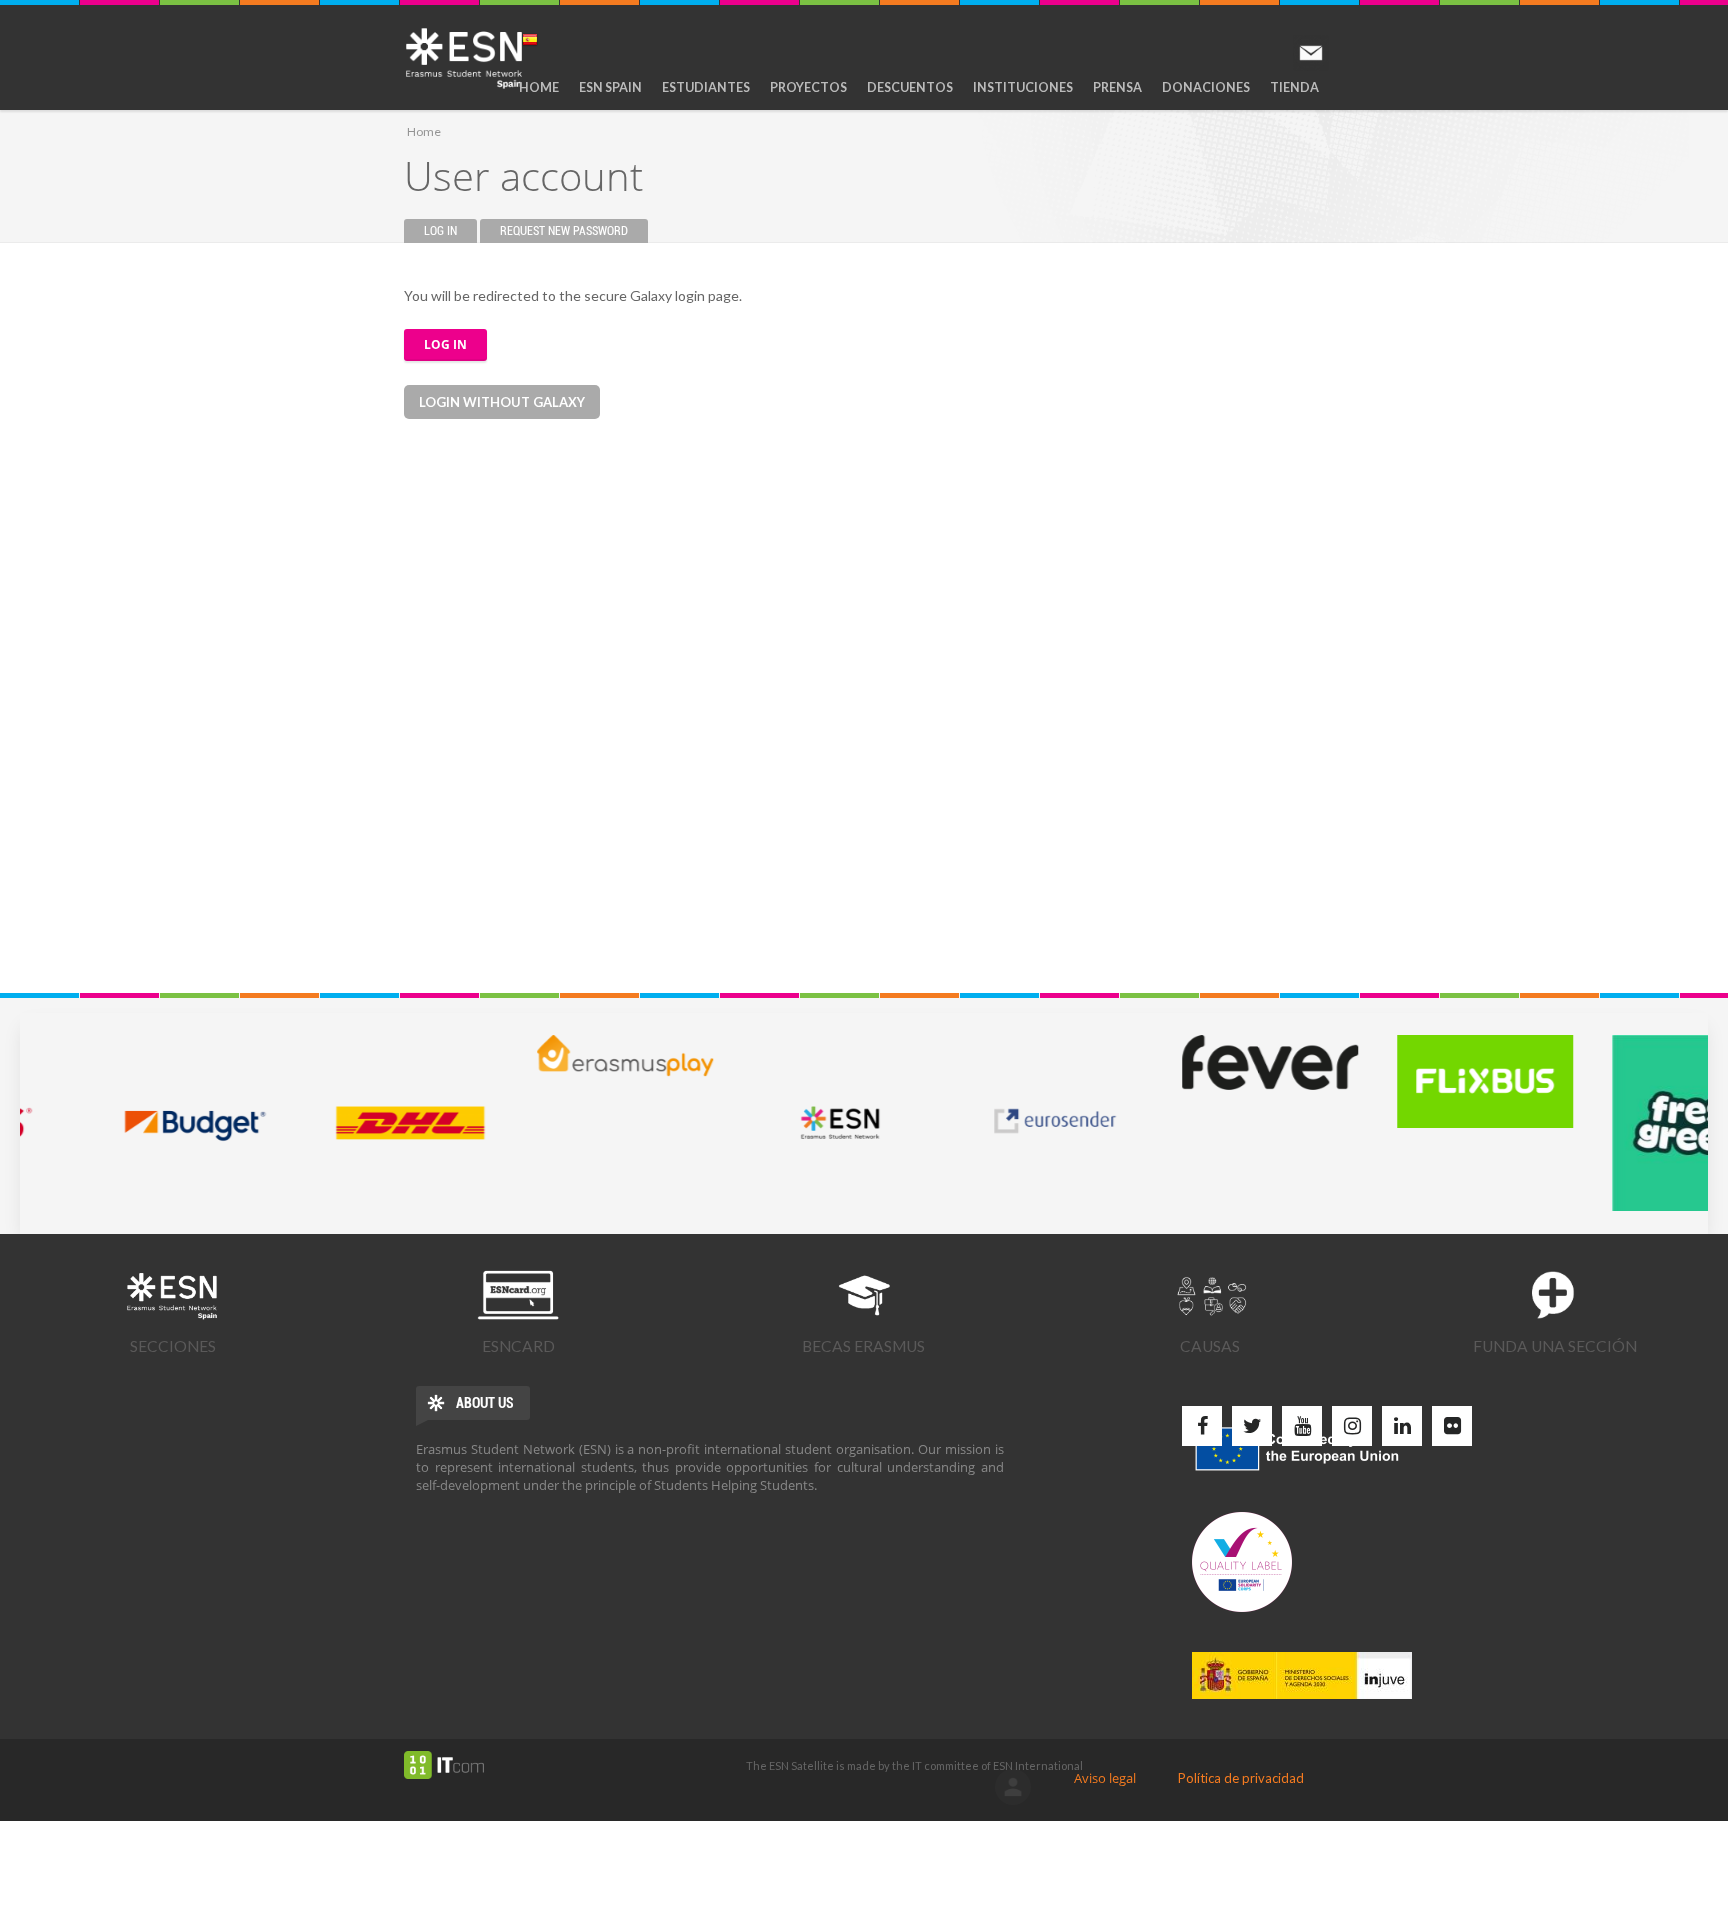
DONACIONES (1206, 87)
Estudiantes (706, 87)
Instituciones (1023, 87)
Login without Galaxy (502, 402)
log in (1013, 1787)
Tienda (1294, 87)
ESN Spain (610, 87)
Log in (450, 231)
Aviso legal (1105, 1778)
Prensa (1117, 87)
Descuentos (910, 87)
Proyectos (808, 87)
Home (539, 87)
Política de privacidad (1241, 1778)
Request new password (564, 231)
